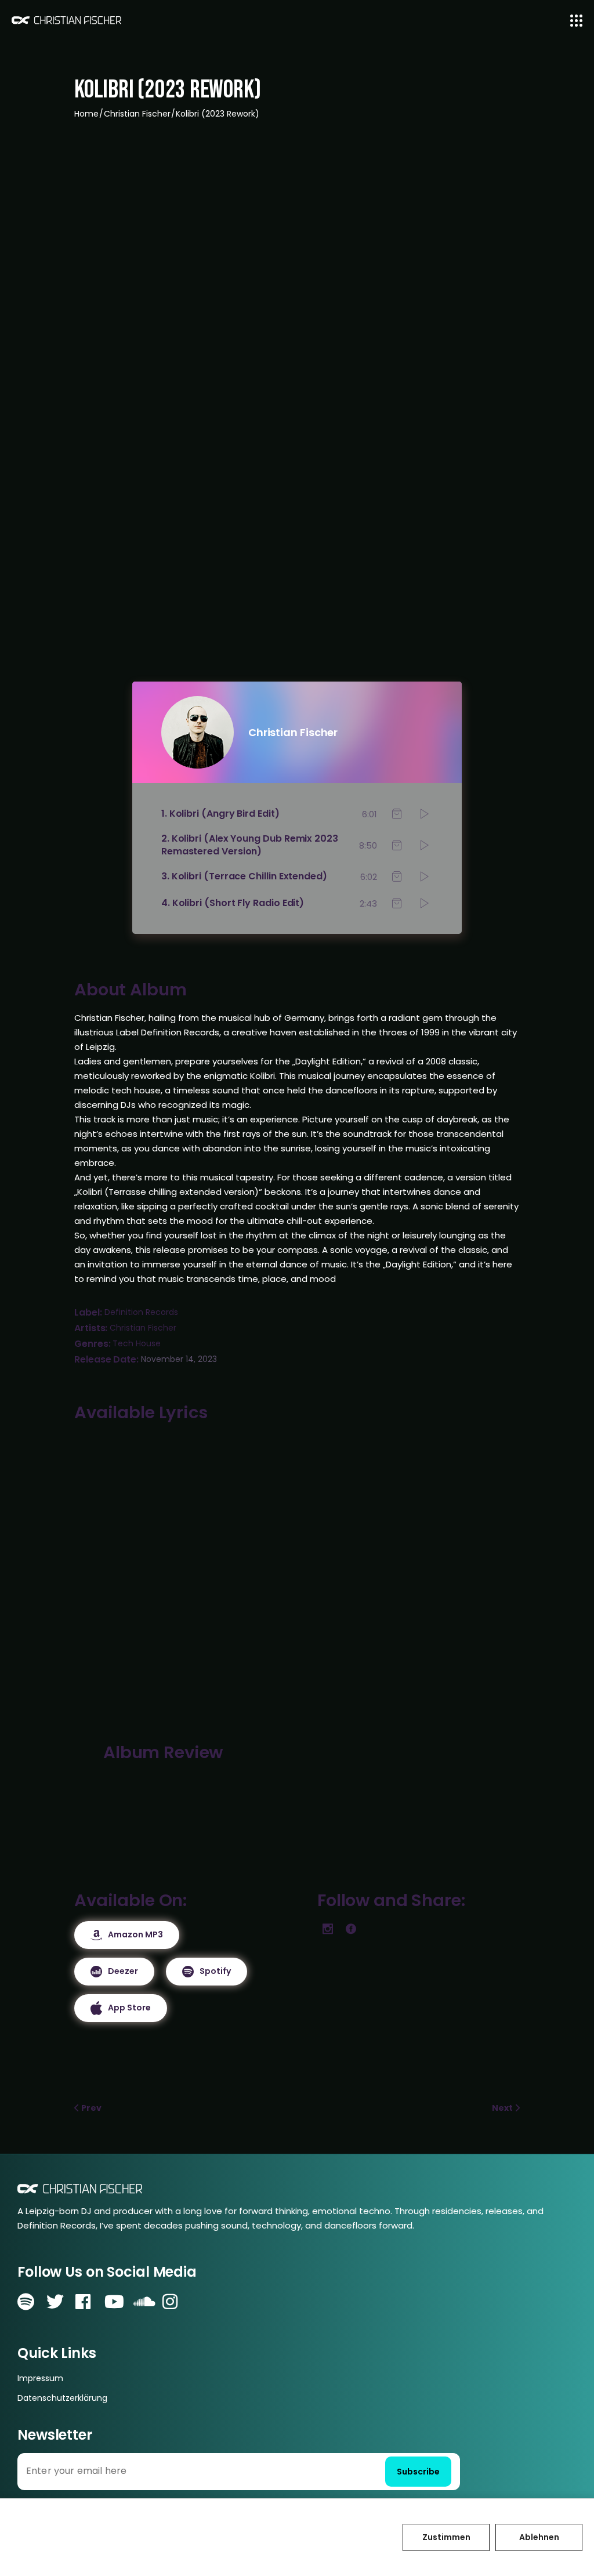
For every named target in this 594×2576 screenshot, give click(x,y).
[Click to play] (425, 814)
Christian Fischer (143, 1328)
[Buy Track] (397, 814)
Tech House (137, 1343)
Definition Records (141, 1312)
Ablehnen (539, 2537)
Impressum (40, 2378)
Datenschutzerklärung (62, 2398)
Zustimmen (446, 2537)
